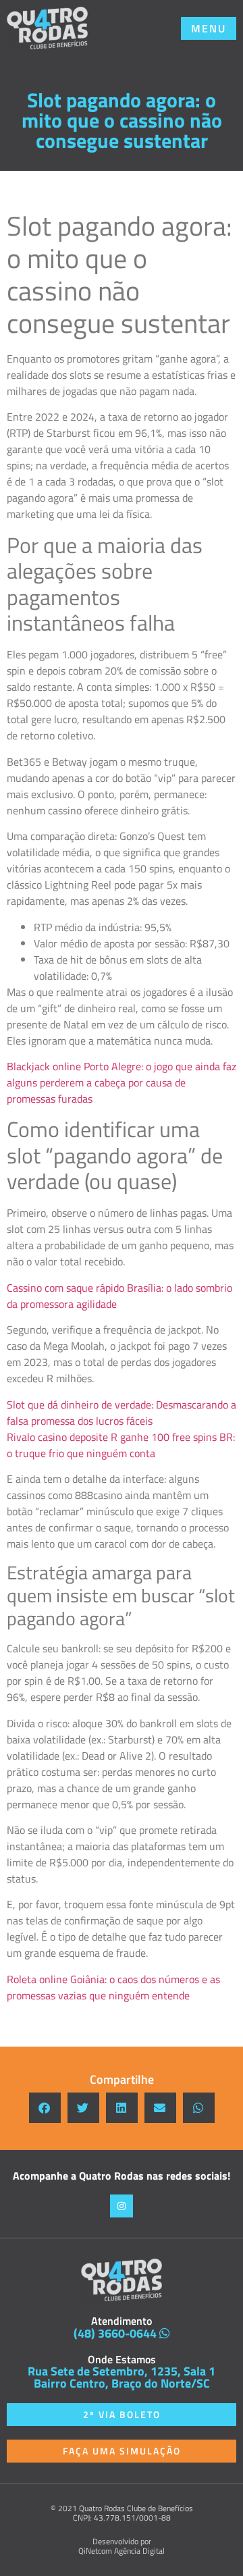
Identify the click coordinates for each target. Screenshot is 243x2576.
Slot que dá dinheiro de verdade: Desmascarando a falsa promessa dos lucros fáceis (122, 1413)
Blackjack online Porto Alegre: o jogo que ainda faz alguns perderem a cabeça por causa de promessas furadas (122, 1082)
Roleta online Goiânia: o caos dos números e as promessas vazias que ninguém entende (113, 1987)
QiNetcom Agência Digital (122, 2551)
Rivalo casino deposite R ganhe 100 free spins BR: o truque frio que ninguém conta (121, 1445)
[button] (209, 28)
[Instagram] (122, 2206)
